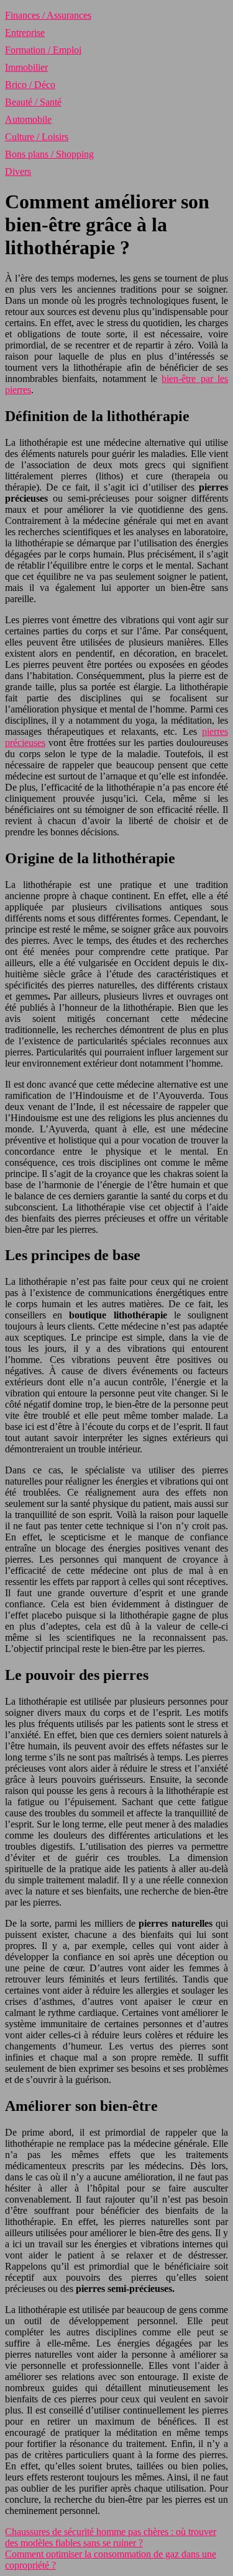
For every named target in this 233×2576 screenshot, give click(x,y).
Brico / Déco (30, 85)
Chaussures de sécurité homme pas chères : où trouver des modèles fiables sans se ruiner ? (111, 2537)
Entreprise (25, 33)
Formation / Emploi (43, 50)
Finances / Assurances (48, 15)
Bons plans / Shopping (49, 154)
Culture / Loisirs (37, 137)
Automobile (28, 119)
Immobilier (26, 67)
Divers (18, 171)
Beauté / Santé (33, 102)
